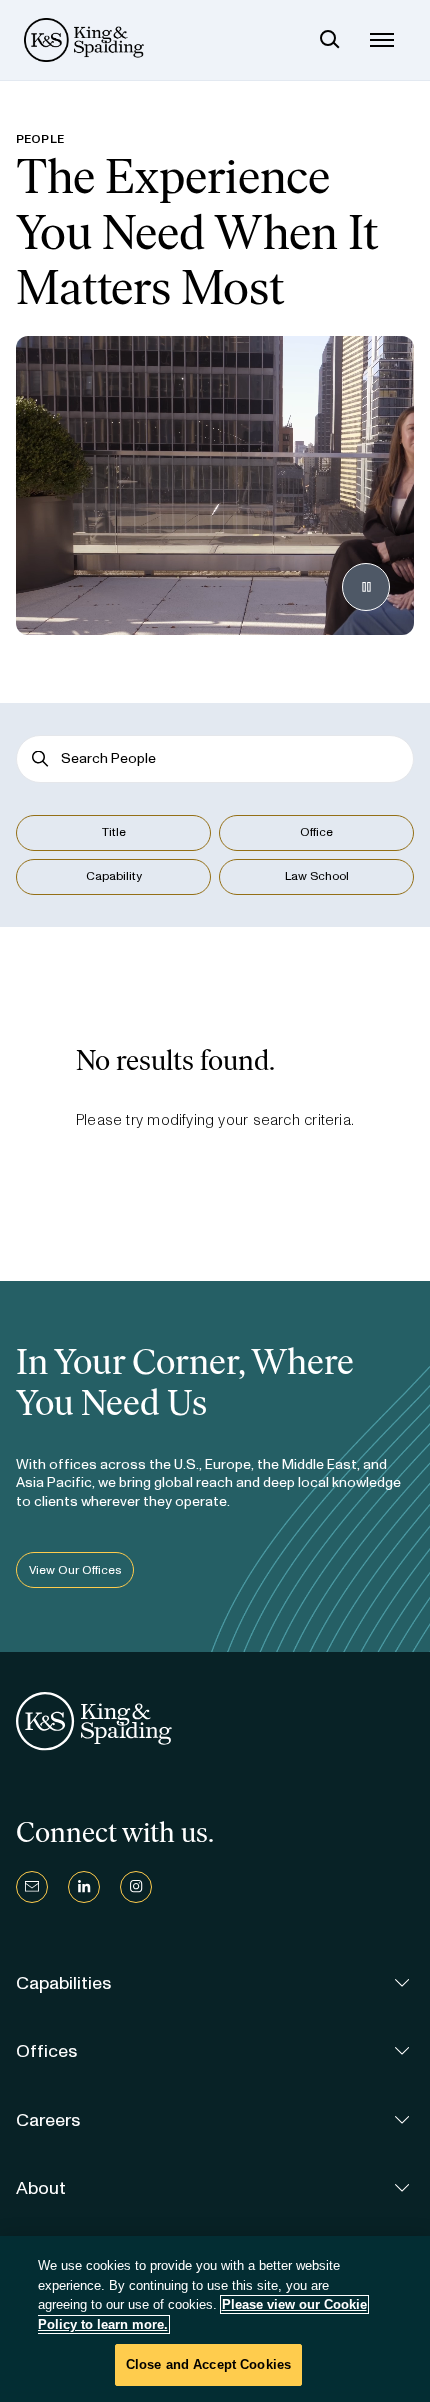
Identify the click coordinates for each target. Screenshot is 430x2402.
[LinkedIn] (84, 1887)
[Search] (330, 40)
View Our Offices (75, 1570)
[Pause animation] (366, 587)
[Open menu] (382, 40)
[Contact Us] (32, 1887)
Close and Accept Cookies (208, 2364)
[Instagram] (136, 1887)
